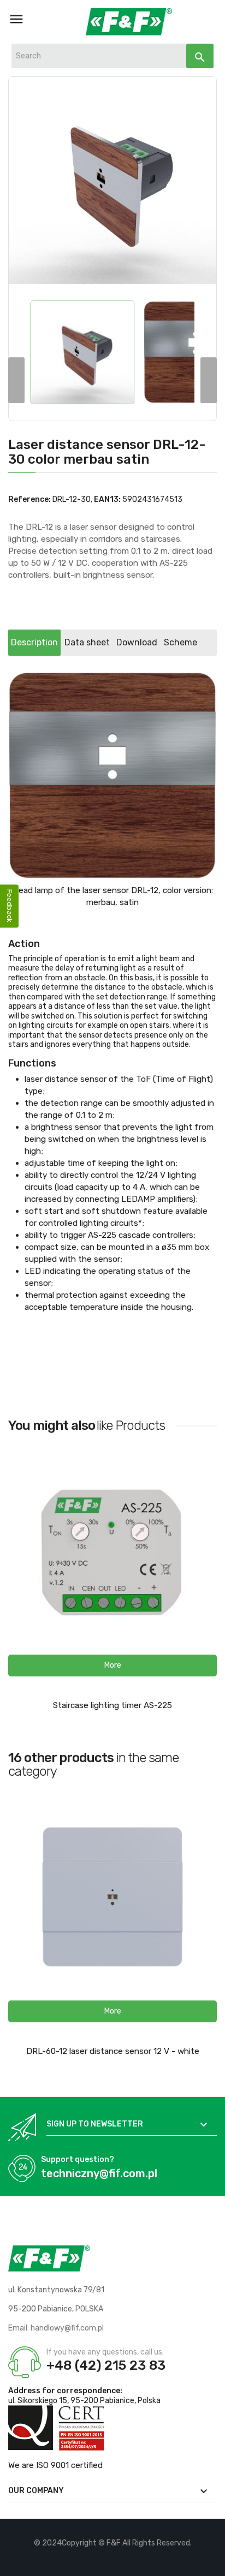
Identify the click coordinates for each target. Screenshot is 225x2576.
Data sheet (87, 642)
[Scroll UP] (211, 2562)
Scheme (180, 642)
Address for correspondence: (65, 2391)
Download (137, 642)
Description (34, 642)
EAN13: (107, 499)
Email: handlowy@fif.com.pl (56, 2328)
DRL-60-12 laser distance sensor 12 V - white (113, 2051)
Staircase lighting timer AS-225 (112, 1705)
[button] (112, 1666)
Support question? (78, 2159)
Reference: (29, 499)
